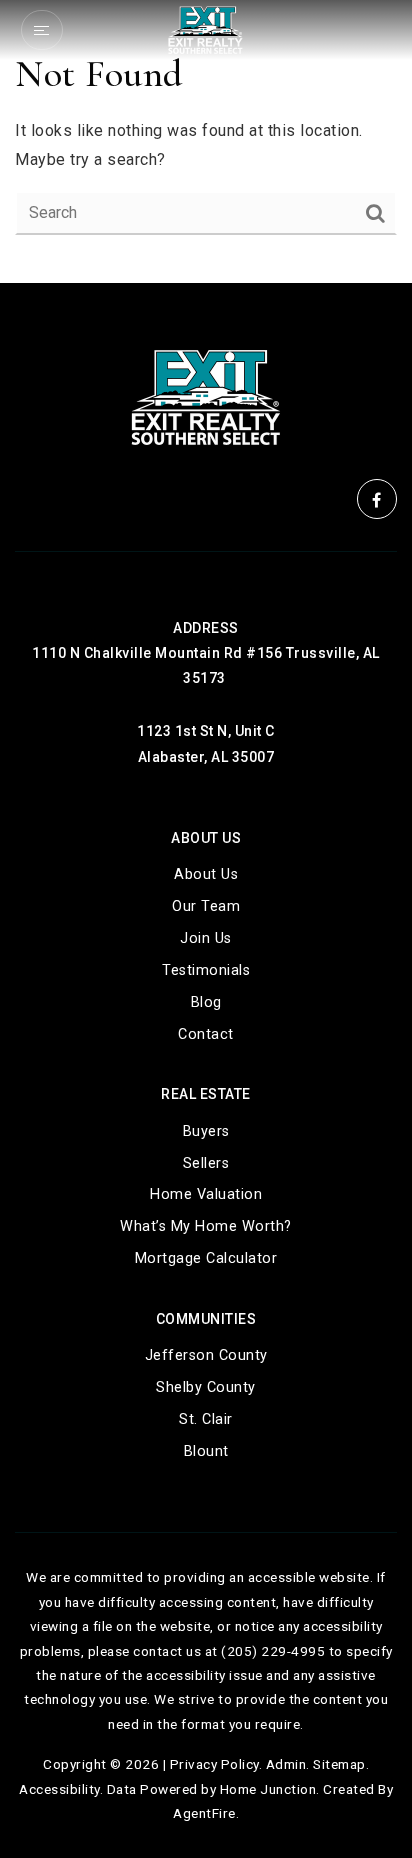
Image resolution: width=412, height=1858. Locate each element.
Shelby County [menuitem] (206, 1387)
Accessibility (59, 1789)
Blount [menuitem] (206, 1451)
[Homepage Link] (205, 28)
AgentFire (204, 1813)
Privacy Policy (214, 1764)
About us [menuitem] (206, 874)
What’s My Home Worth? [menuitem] (206, 1226)
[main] (206, 141)
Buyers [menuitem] (206, 1131)
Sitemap (339, 1764)
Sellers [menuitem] (206, 1163)
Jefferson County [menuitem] (206, 1355)
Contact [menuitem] (206, 1034)
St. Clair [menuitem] (206, 1419)
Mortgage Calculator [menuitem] (206, 1258)
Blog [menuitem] (206, 1002)
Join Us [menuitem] (206, 938)
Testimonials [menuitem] (206, 970)
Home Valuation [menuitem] (206, 1194)
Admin (286, 1764)
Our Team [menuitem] (206, 906)
